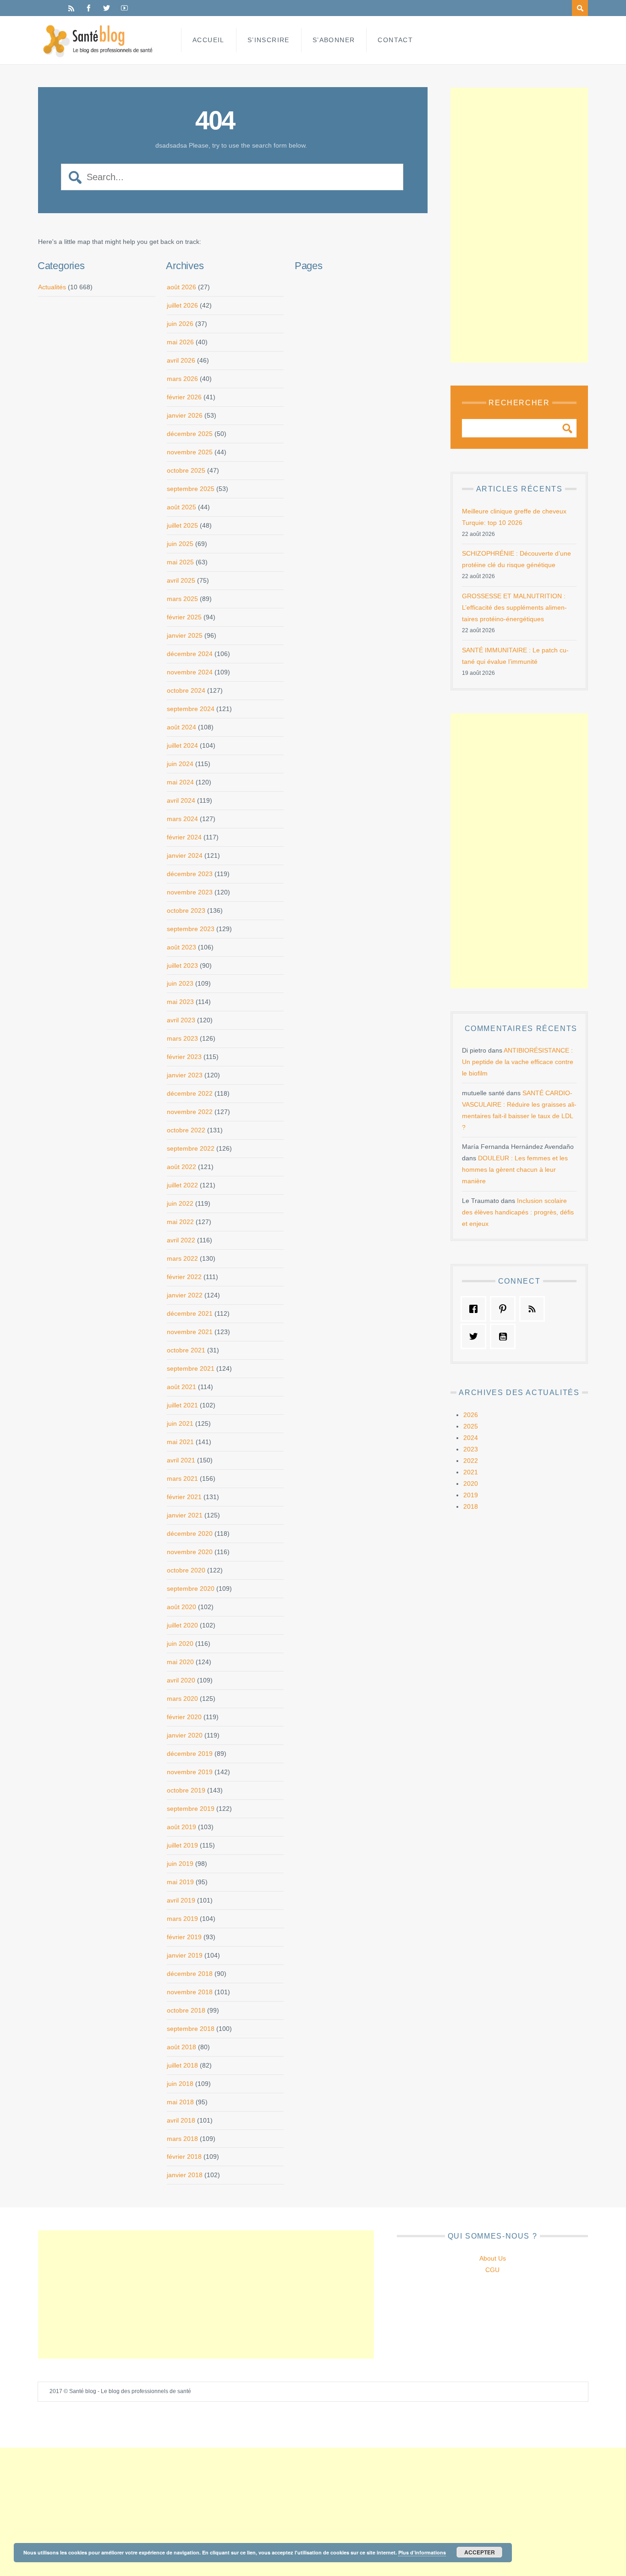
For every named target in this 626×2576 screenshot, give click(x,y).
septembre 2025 (191, 489)
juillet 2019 (182, 1845)
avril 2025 (181, 580)
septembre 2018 (191, 2029)
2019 (471, 1495)
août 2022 (181, 1167)
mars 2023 (182, 1038)
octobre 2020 (186, 1570)
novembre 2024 (190, 672)
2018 (471, 1506)
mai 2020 (180, 1662)
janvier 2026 (185, 415)
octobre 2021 (186, 1350)
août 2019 (181, 1827)
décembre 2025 (190, 434)
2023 (471, 1449)
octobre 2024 (186, 690)
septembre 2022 (191, 1148)
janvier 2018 (185, 2175)
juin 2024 (180, 764)
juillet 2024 (182, 745)
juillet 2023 (182, 965)
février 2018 (184, 2157)
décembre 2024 (190, 654)
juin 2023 (180, 983)
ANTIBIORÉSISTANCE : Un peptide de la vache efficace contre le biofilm (518, 1062)
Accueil (209, 40)
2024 (471, 1438)
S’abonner (334, 40)
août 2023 (181, 947)
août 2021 (181, 1387)
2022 (471, 1461)
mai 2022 (180, 1222)
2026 (471, 1415)
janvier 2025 (185, 635)
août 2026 (181, 287)
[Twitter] (107, 8)
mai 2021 (180, 1442)
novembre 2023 (190, 892)
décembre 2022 (190, 1093)
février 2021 (184, 1497)
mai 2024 (180, 782)
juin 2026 (180, 324)
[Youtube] (124, 8)
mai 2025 (180, 562)
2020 (471, 1484)
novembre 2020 (190, 1552)
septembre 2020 (191, 1589)
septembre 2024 (191, 709)
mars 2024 (182, 819)
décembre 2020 (190, 1533)
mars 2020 (182, 1699)
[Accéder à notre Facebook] (476, 1309)
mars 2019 (182, 1919)
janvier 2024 (185, 855)
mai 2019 (180, 1882)
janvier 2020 (185, 1735)
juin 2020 (180, 1644)
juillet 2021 (182, 1405)
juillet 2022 (182, 1185)
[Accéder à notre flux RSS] (534, 1309)
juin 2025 (180, 544)
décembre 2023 (190, 874)
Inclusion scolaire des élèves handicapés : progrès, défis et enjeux (518, 1212)
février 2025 (184, 617)
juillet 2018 (182, 2065)
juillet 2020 (182, 1625)
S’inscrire (269, 40)
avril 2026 (181, 360)
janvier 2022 (185, 1295)
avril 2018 (181, 2120)
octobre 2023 (186, 910)
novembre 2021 (190, 1332)
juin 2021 (180, 1423)
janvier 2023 (185, 1075)
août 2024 (181, 727)
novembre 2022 (190, 1112)
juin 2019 (180, 1864)
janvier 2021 (185, 1515)
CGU (492, 2270)
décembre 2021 (190, 1313)
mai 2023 (180, 1002)
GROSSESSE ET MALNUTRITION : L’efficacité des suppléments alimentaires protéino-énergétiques (514, 607)
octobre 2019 (186, 1790)
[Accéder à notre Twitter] (476, 1336)
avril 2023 (181, 1020)
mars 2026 (182, 379)
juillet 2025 (182, 525)
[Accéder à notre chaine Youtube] (505, 1336)
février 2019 (184, 1937)
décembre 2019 (190, 1754)
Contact (395, 40)
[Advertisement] (519, 225)
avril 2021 (181, 1460)
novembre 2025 (190, 452)
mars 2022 (182, 1258)
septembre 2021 (191, 1368)
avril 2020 (181, 1680)
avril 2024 (181, 800)
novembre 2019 (190, 1772)
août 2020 (181, 1607)
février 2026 (184, 397)
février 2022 (184, 1277)
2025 (471, 1426)
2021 (471, 1472)
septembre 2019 (191, 1809)
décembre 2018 (190, 1974)
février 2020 (184, 1717)
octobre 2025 (186, 470)
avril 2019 (181, 1900)
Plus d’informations (422, 2552)
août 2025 (181, 507)
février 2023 (184, 1057)
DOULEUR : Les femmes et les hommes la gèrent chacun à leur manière (515, 1169)
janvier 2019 (185, 1955)
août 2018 (181, 2047)
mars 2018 (182, 2139)
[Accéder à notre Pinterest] (505, 1309)
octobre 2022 (186, 1130)
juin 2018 (180, 2084)
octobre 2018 (186, 2010)
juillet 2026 (182, 305)
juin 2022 (180, 1203)
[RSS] (71, 8)
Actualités (52, 287)
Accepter (480, 2552)
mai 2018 (180, 2102)
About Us (493, 2258)
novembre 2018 (190, 1992)
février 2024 (184, 837)
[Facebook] (89, 8)
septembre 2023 (191, 929)
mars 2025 (182, 599)
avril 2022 (181, 1240)
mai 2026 (180, 342)
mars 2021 (182, 1478)
